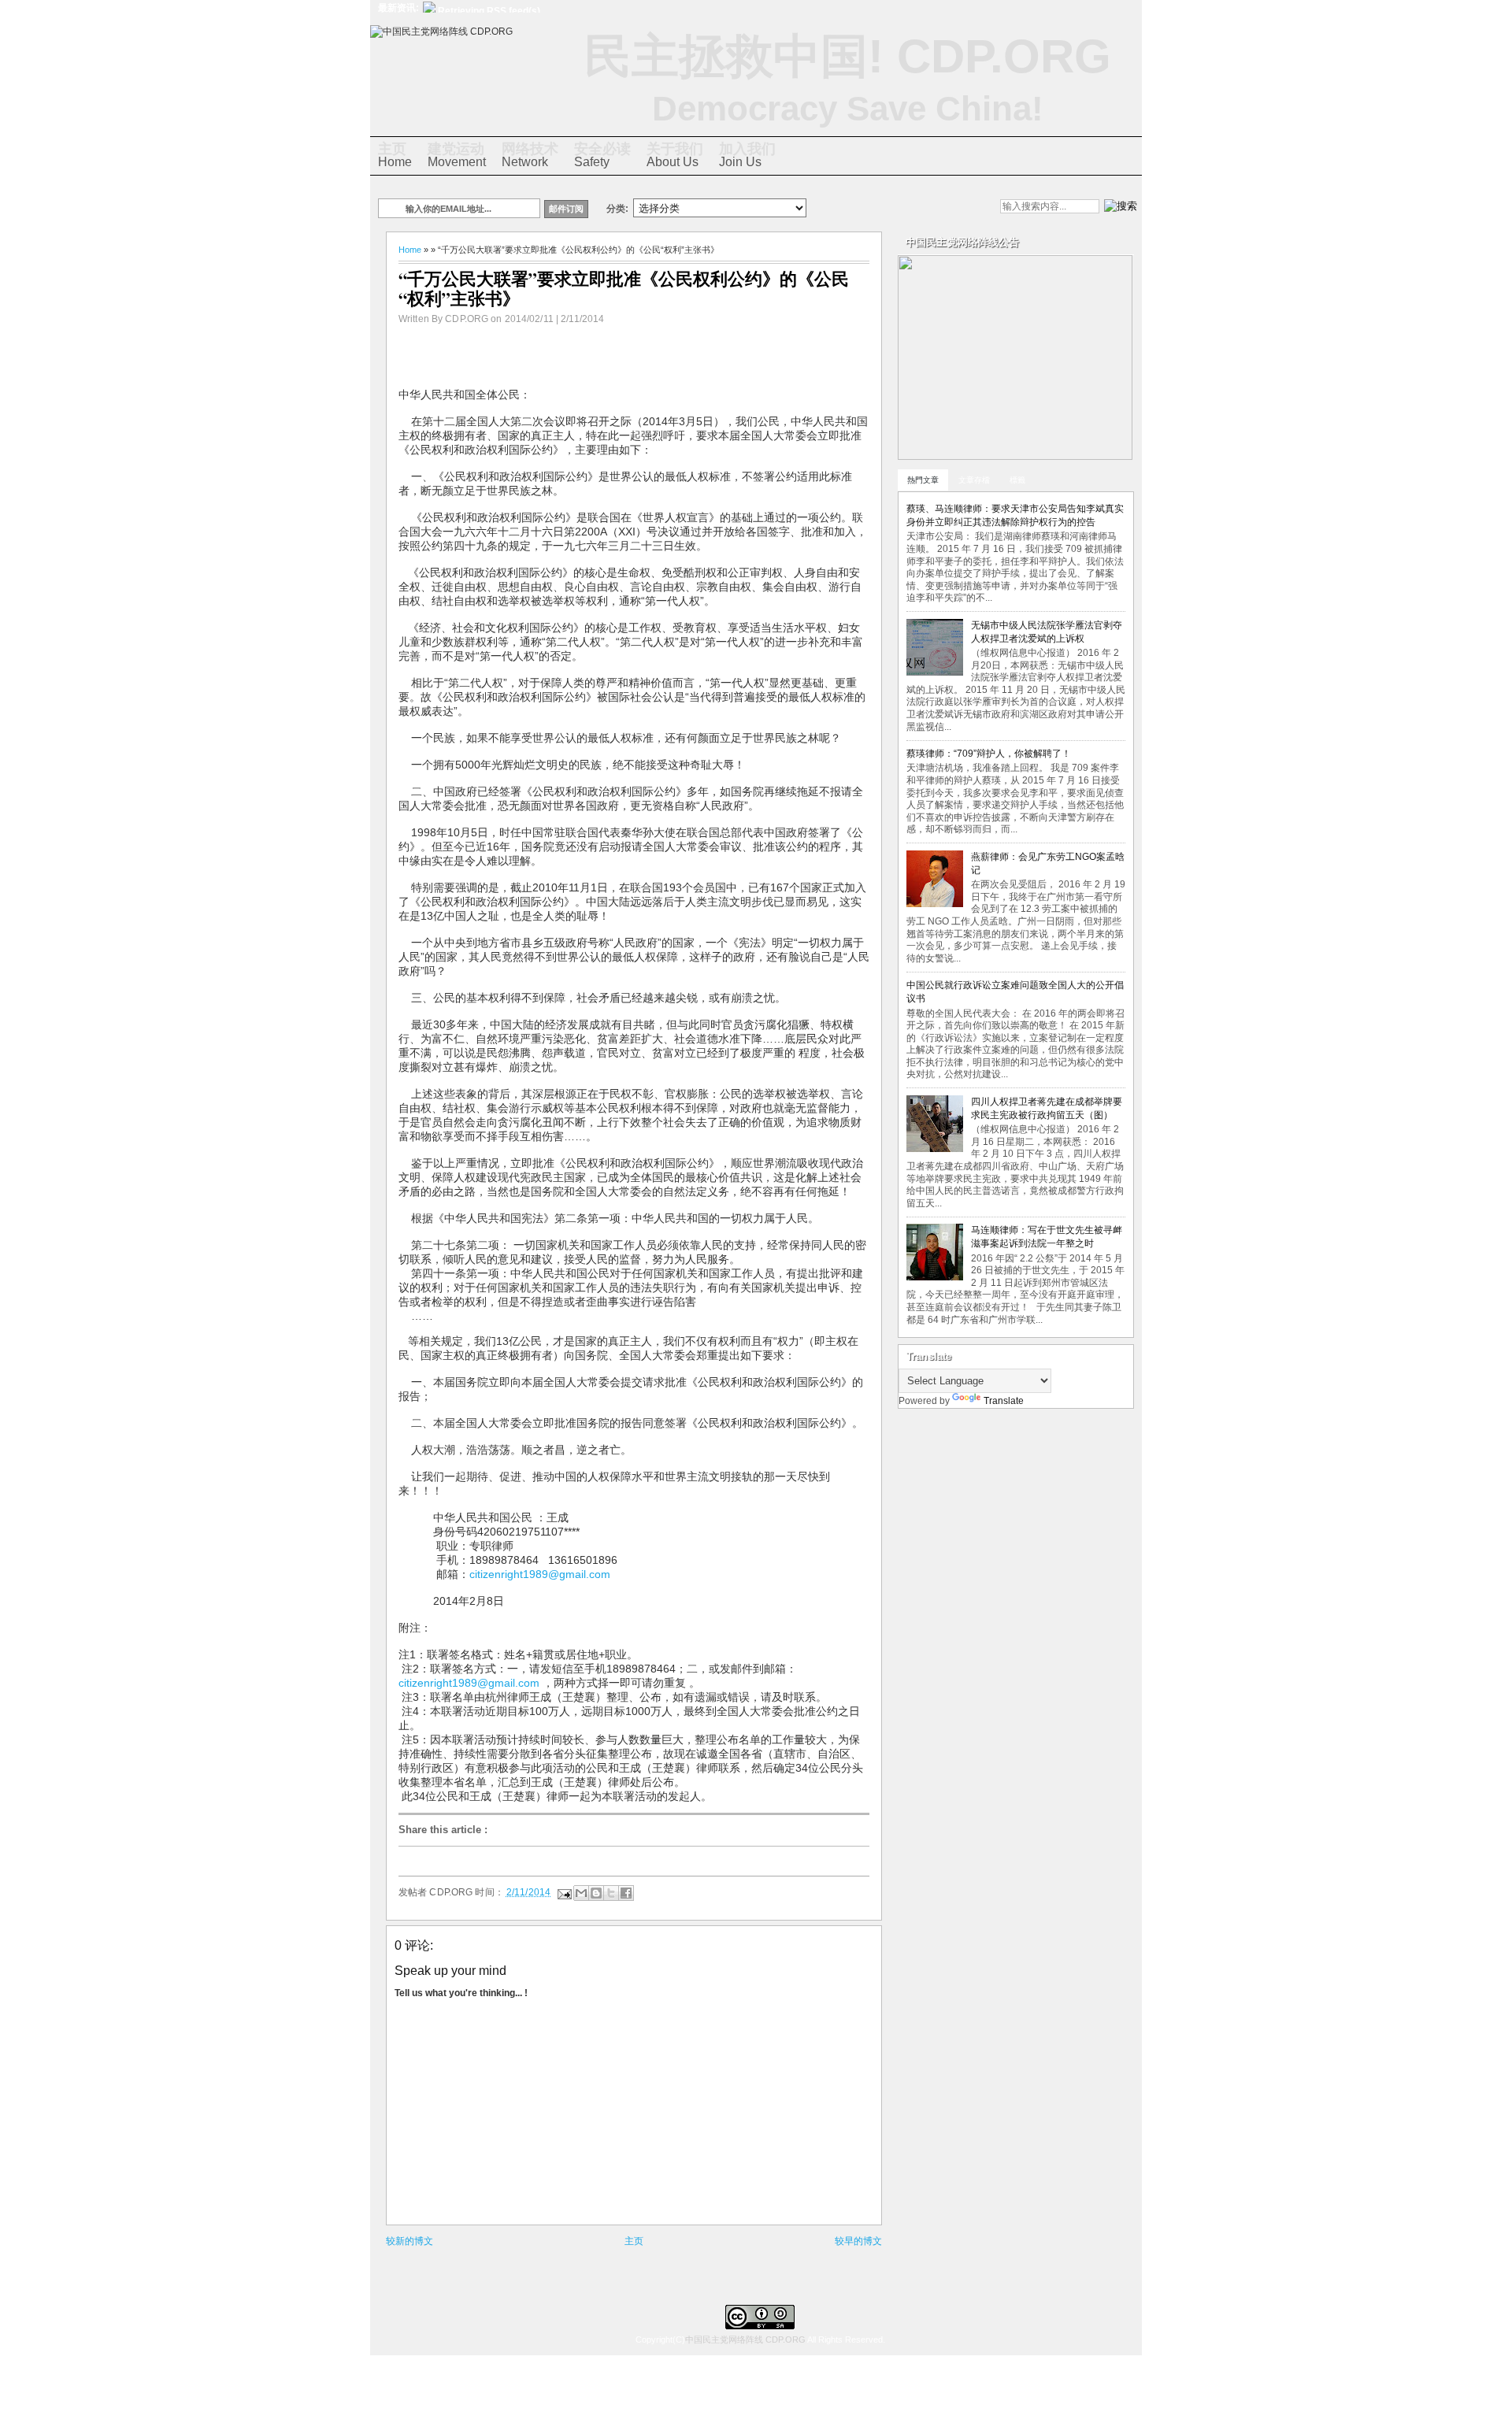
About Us (675, 155)
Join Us (747, 155)
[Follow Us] (894, 208)
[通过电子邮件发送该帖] (563, 1891)
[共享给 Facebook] (626, 1893)
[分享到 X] (611, 1893)
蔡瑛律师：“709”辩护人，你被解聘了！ (989, 754)
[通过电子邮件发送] (581, 1893)
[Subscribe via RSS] (947, 208)
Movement (457, 155)
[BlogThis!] (596, 1893)
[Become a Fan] (921, 208)
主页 (634, 2241)
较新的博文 (409, 2241)
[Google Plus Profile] (867, 208)
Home (395, 155)
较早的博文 (858, 2241)
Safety (602, 155)
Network (530, 155)
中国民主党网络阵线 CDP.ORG (745, 2340)
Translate (1004, 1401)
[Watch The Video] (840, 208)
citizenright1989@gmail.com (540, 1574)
